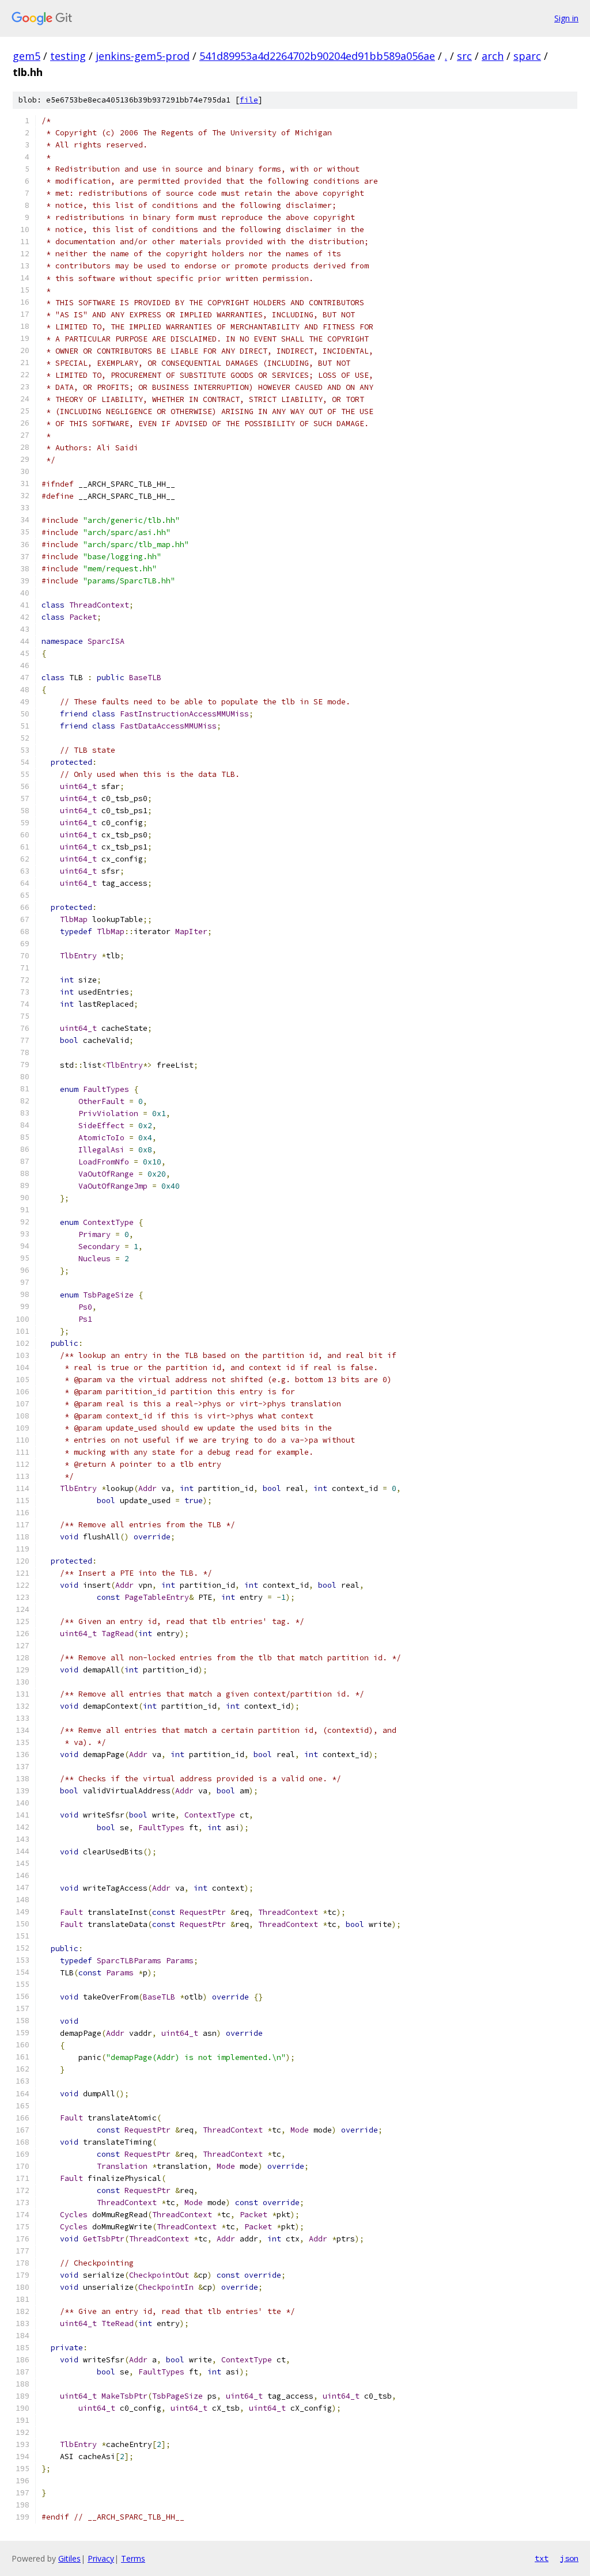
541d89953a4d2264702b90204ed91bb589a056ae (317, 56)
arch (493, 56)
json (569, 2558)
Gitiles (69, 2558)
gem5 (27, 56)
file (249, 100)
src (464, 56)
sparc (527, 56)
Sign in (566, 18)
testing (68, 56)
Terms (133, 2558)
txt (542, 2558)
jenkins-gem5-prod (143, 56)
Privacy (101, 2558)
